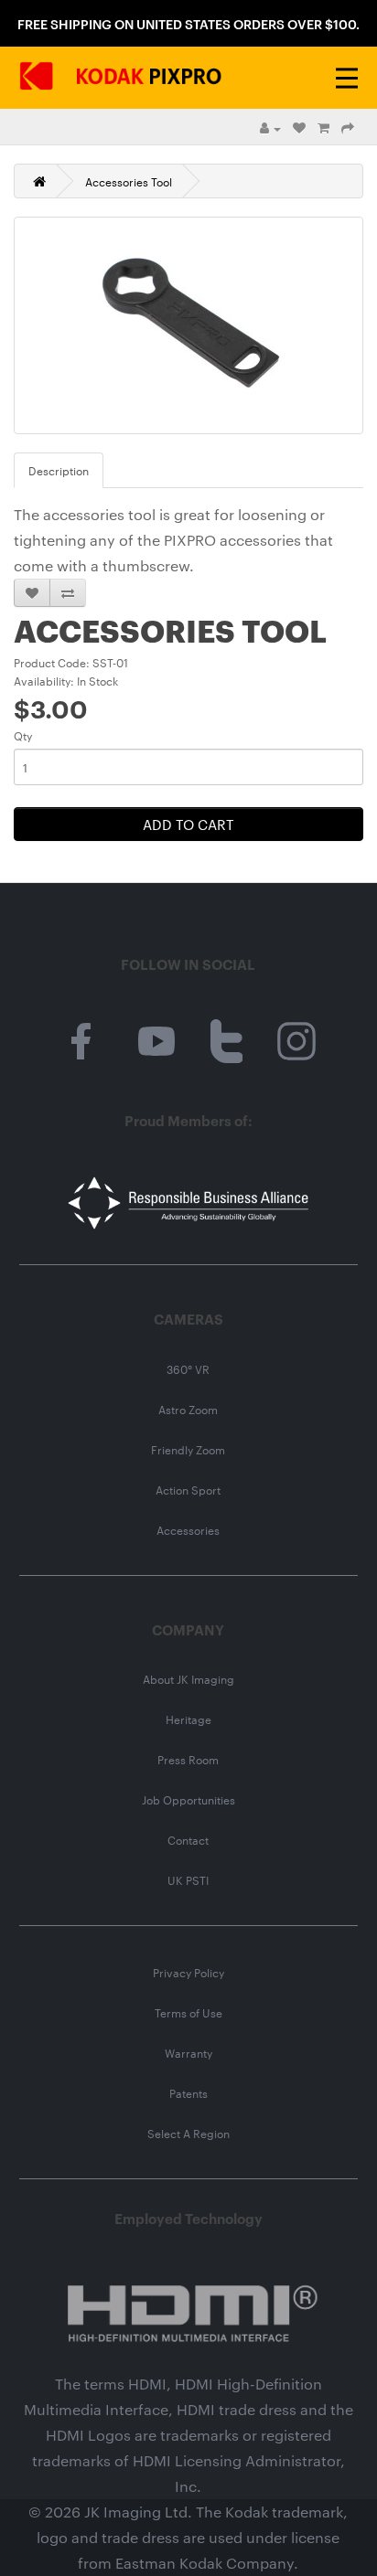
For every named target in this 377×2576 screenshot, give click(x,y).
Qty (23, 735)
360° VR (188, 1368)
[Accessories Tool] (188, 325)
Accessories (188, 1529)
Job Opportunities (188, 1799)
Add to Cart (188, 824)
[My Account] (270, 127)
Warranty (188, 2052)
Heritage (188, 1719)
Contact (188, 1839)
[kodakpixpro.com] (121, 78)
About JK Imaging (188, 1678)
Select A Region (188, 2133)
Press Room (188, 1759)
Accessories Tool (129, 181)
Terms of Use (188, 2012)
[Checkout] (348, 127)
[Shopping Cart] (323, 127)
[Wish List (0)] (299, 127)
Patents (188, 2092)
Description (59, 470)
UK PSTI (188, 1879)
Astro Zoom (188, 1409)
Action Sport (188, 1489)
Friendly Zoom (188, 1449)
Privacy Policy (188, 1972)
